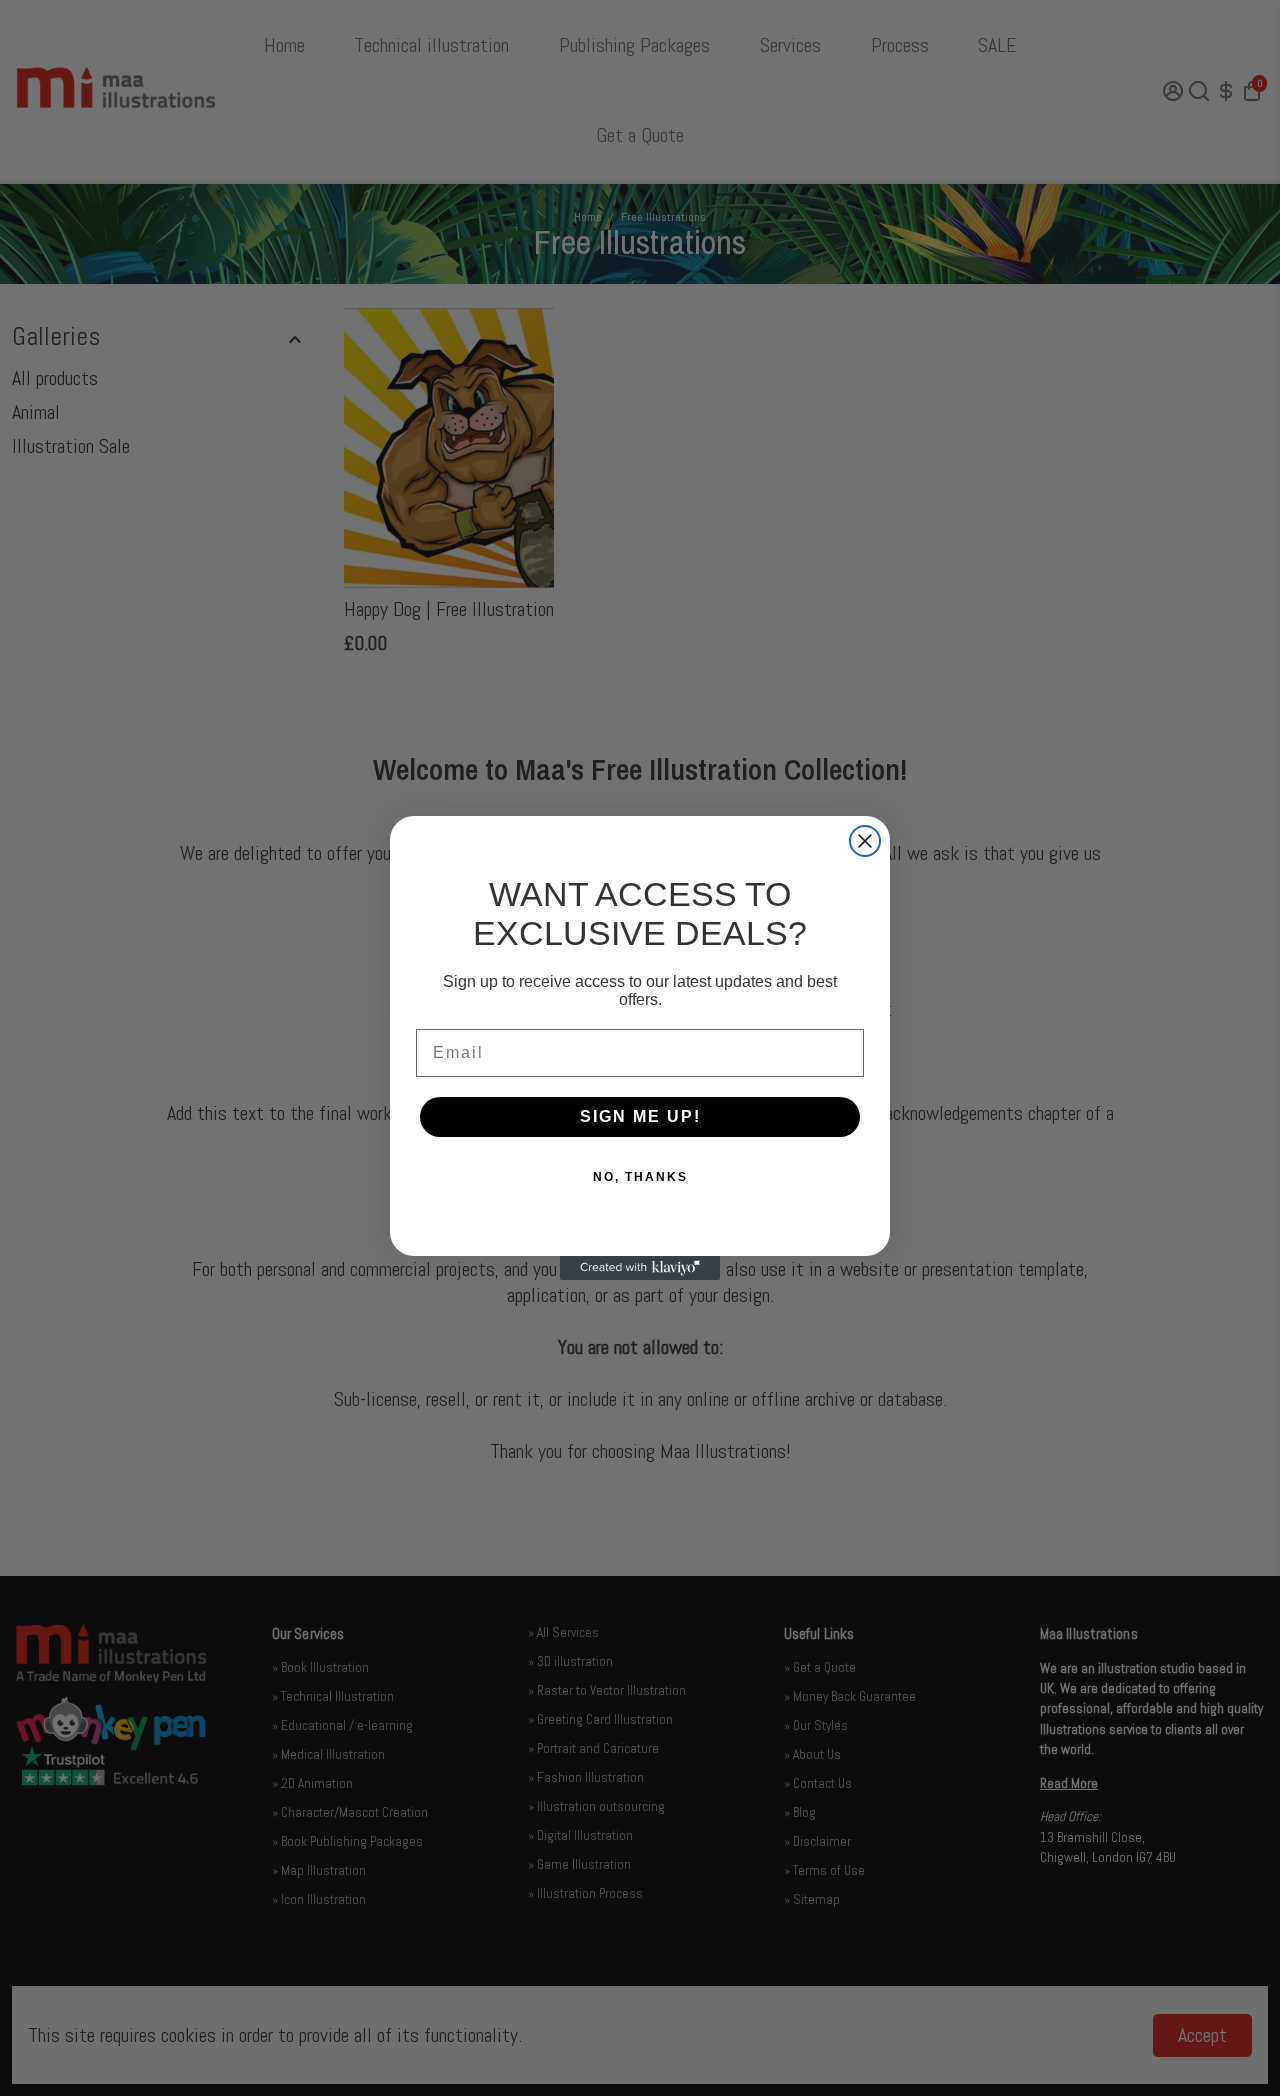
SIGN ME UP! (640, 1116)
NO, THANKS (640, 1177)
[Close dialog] (865, 841)
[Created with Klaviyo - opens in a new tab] (640, 1268)
